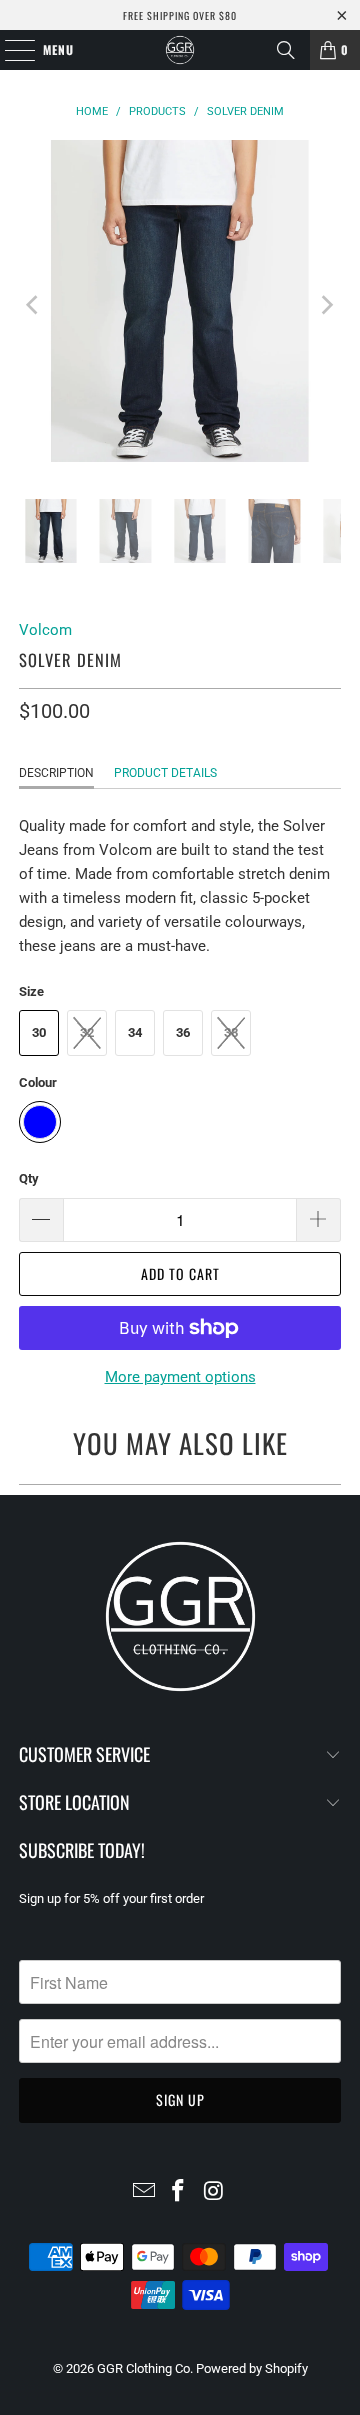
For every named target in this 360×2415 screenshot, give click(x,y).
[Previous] (34, 304)
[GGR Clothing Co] (180, 50)
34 (135, 1032)
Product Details (165, 773)
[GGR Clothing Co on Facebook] (179, 2192)
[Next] (326, 304)
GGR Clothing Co (143, 2368)
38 (231, 1032)
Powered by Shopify (252, 2368)
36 (183, 1032)
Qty (29, 1178)
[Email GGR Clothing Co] (144, 2192)
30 (39, 1032)
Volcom (45, 630)
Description (56, 773)
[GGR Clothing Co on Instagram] (214, 2192)
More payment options (180, 1377)
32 (87, 1032)
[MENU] (9, 50)
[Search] (286, 50)
